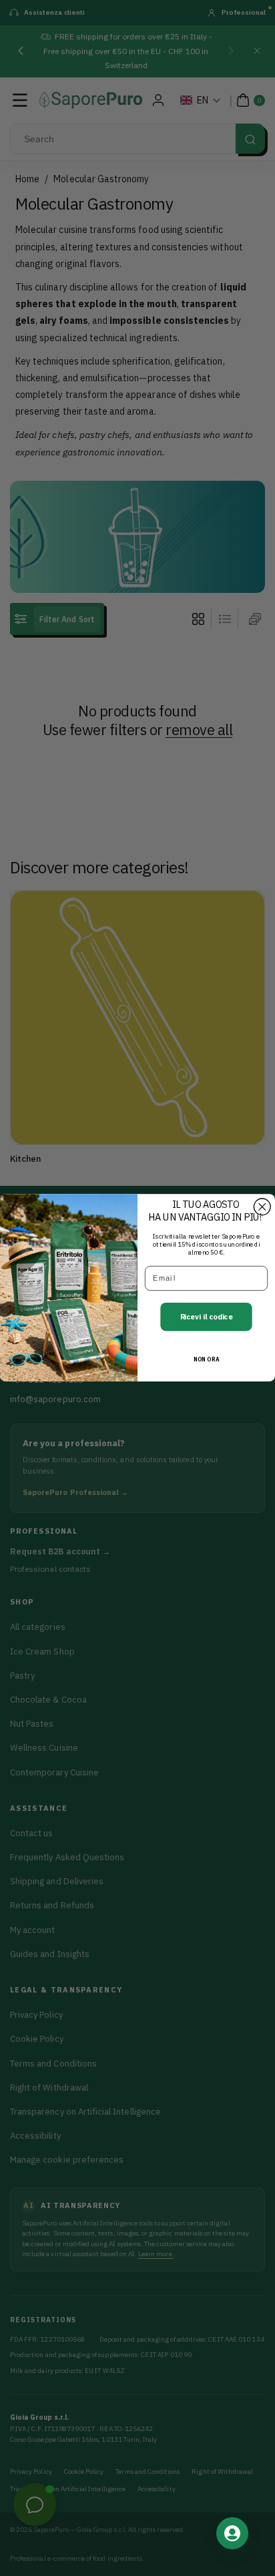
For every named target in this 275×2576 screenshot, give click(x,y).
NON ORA (206, 1360)
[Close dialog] (262, 1207)
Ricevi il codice (207, 1317)
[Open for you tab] (232, 2533)
